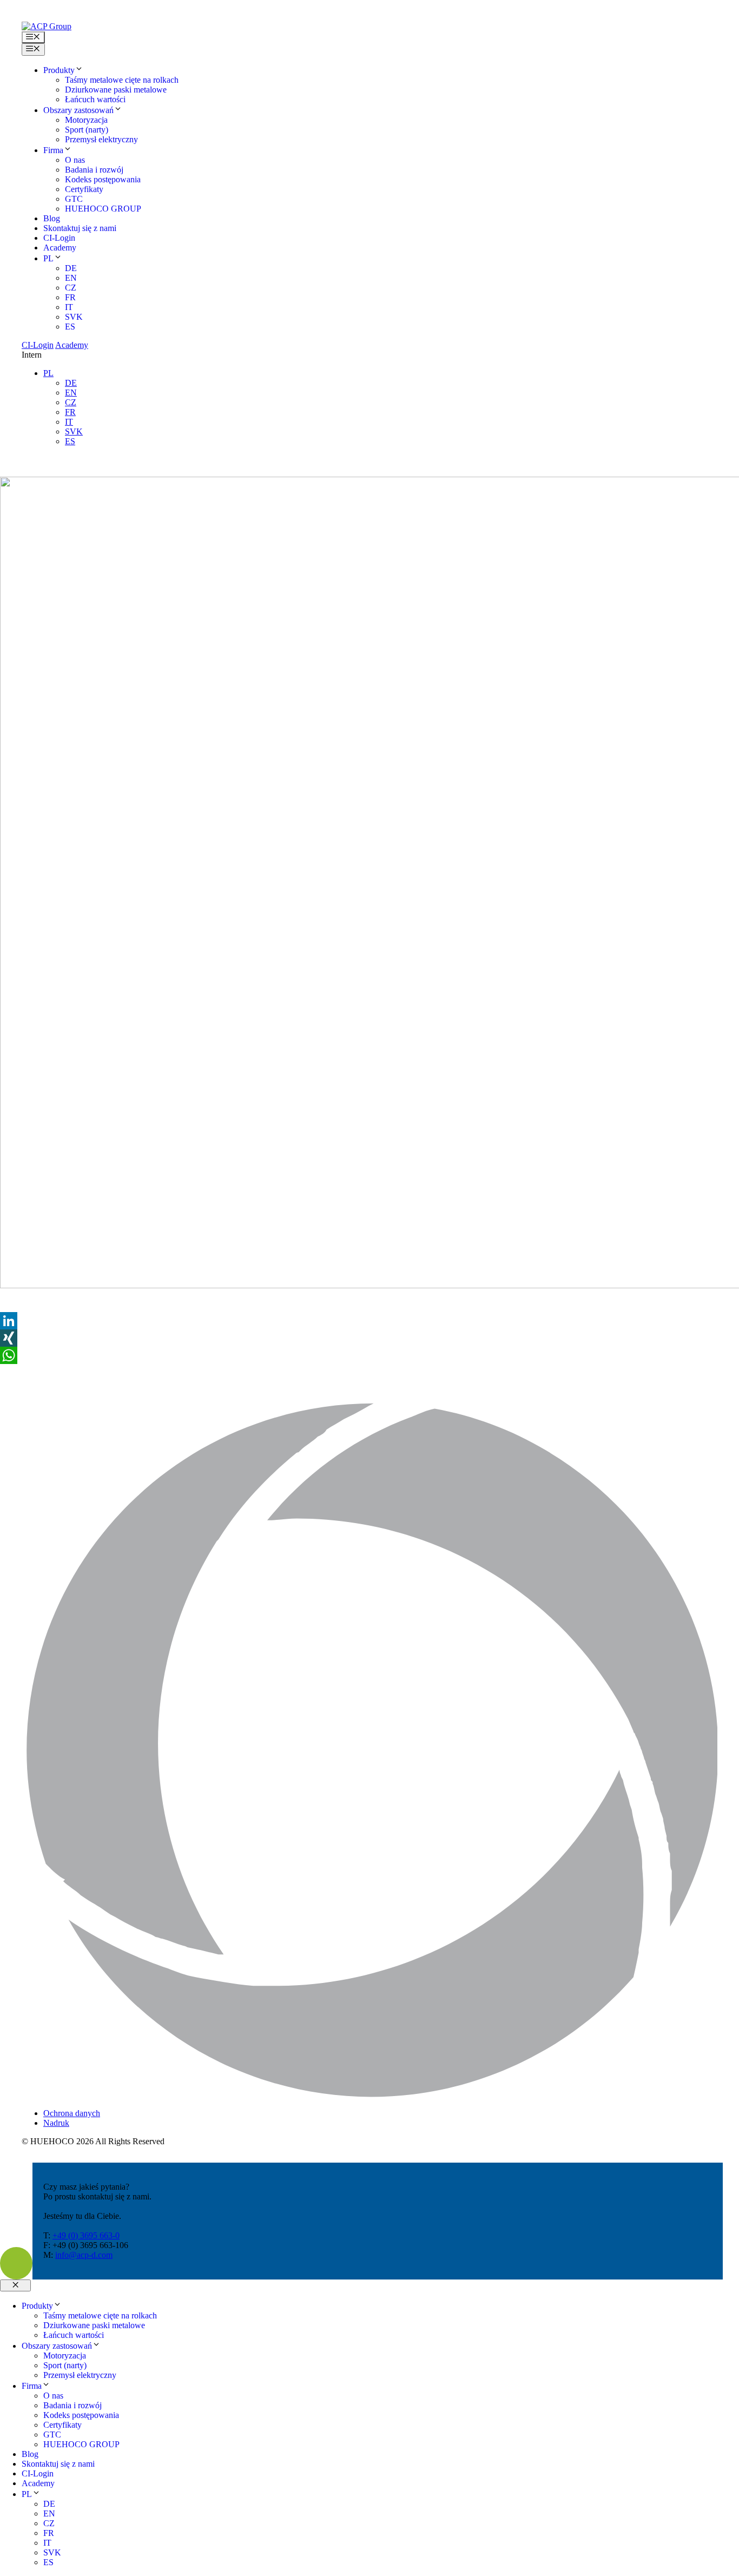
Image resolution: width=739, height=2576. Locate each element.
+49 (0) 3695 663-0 (86, 2235)
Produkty (59, 70)
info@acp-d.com (84, 2255)
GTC (74, 199)
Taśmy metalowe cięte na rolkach (122, 80)
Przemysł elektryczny (101, 139)
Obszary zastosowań (78, 110)
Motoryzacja (86, 120)
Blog (52, 218)
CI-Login (59, 238)
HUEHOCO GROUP (103, 209)
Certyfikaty (84, 189)
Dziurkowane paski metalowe (116, 90)
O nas (75, 160)
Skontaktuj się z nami (80, 228)
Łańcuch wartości (95, 99)
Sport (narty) (87, 130)
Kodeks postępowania (103, 179)
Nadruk (56, 2123)
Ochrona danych (72, 2113)
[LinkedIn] (369, 1321)
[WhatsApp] (369, 1355)
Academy (60, 248)
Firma (53, 150)
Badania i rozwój (94, 170)
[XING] (369, 1338)
